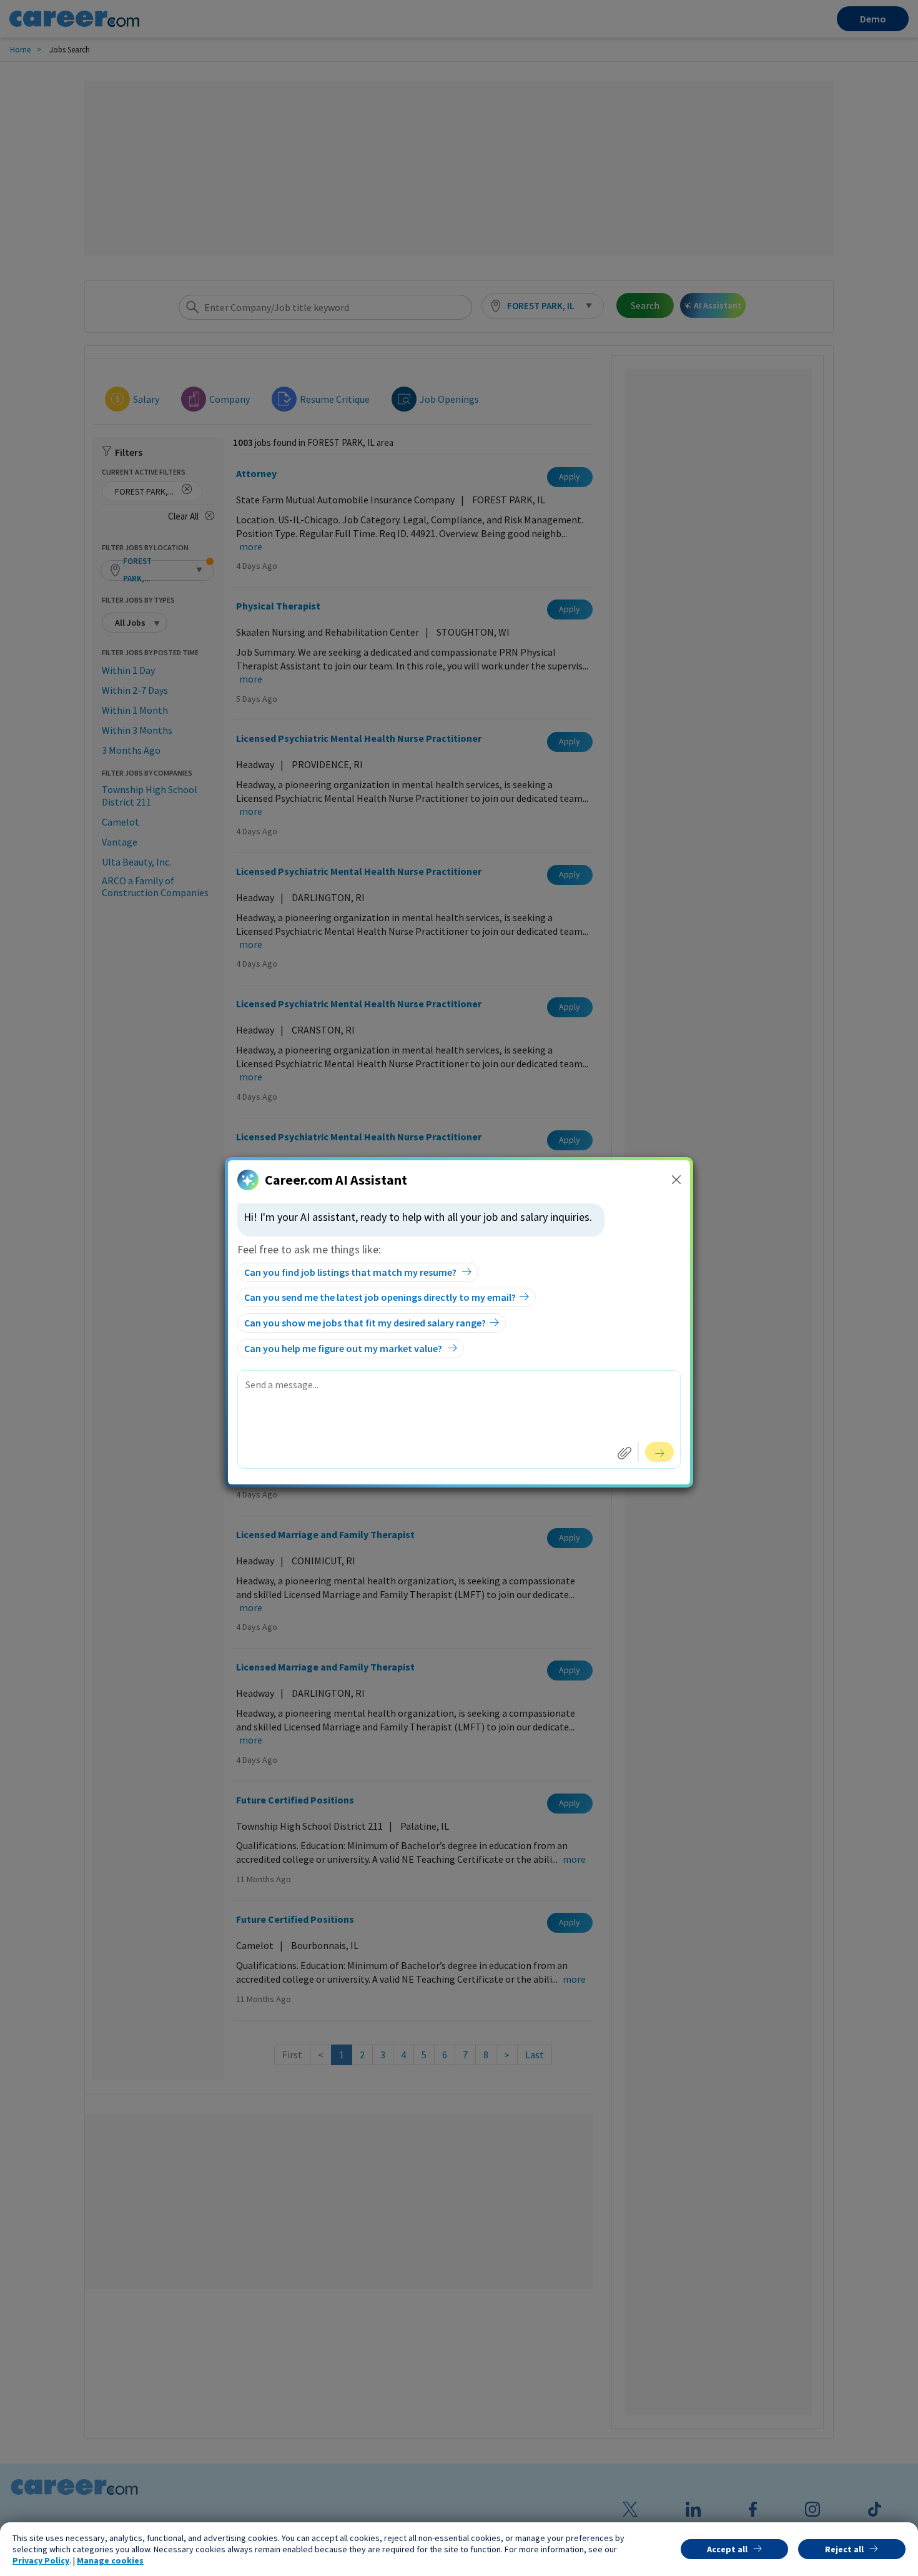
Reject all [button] (844, 2549)
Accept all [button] (727, 2549)
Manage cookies (110, 2560)
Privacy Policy (41, 2560)
